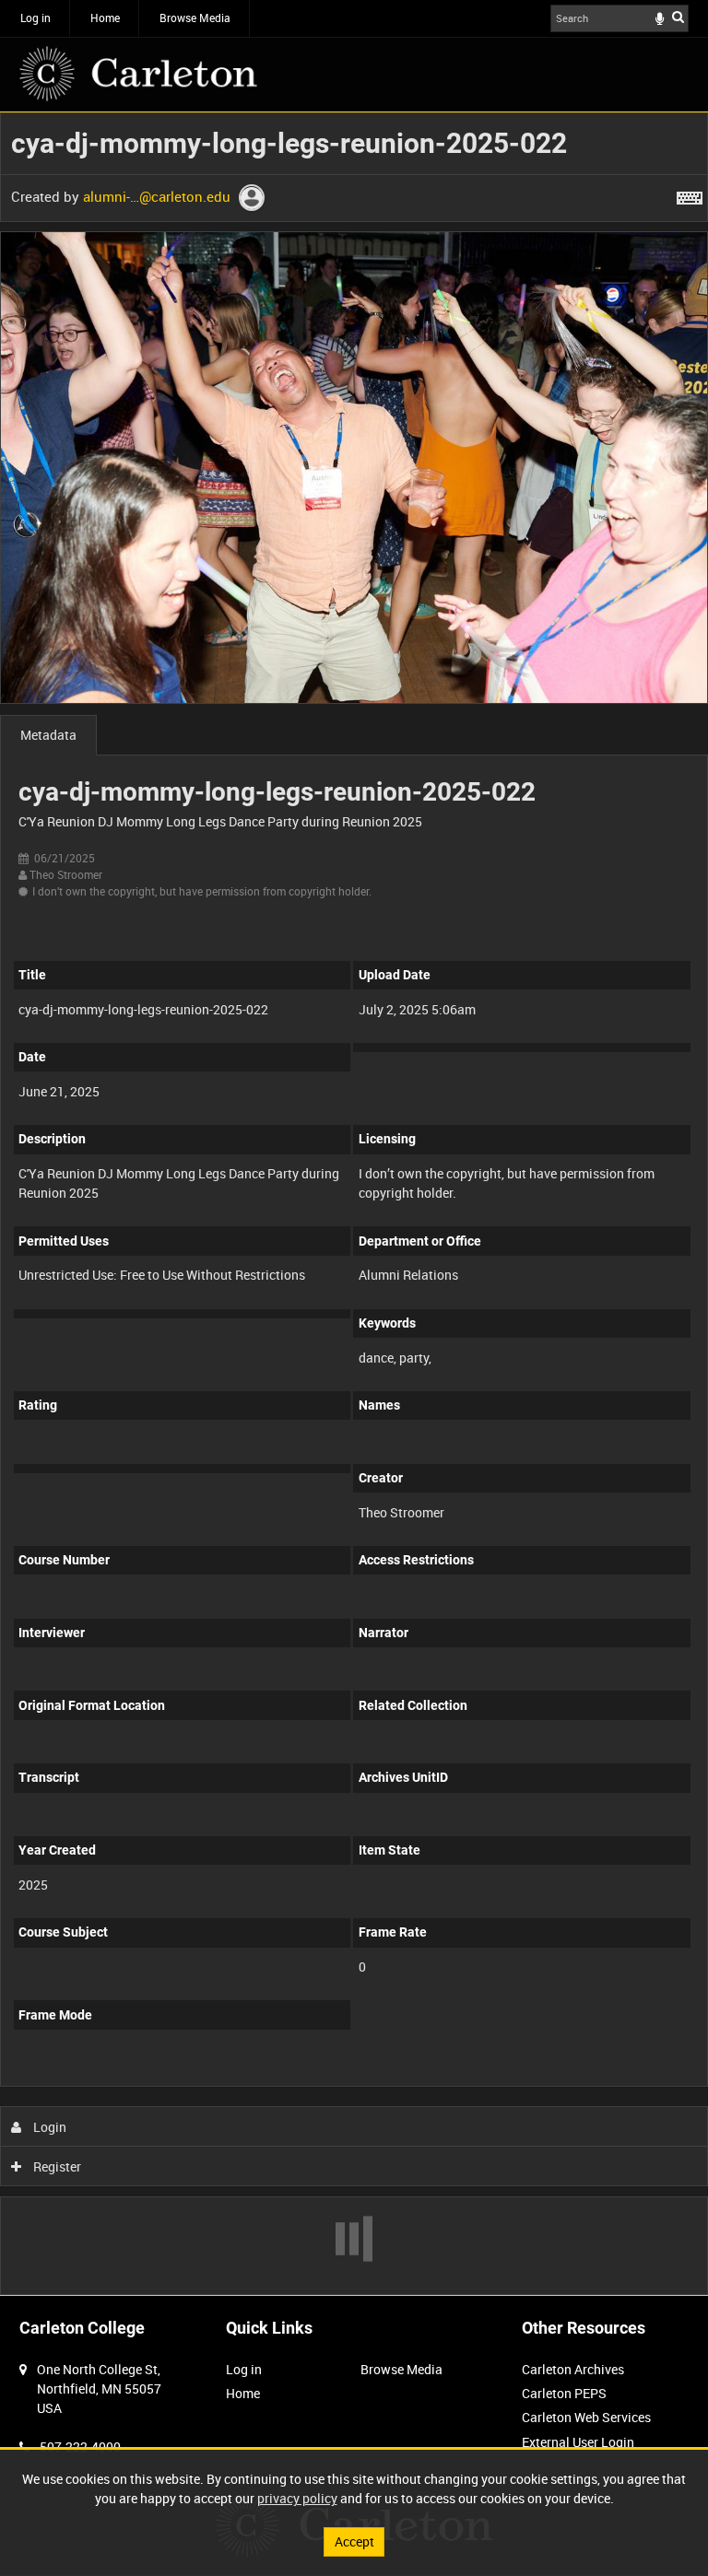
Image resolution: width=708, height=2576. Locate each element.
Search (678, 17)
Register (56, 2166)
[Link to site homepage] (138, 74)
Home (105, 18)
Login (48, 2127)
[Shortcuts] (690, 194)
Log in (35, 18)
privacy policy (297, 2498)
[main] (354, 1204)
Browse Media (195, 18)
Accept (354, 2541)
